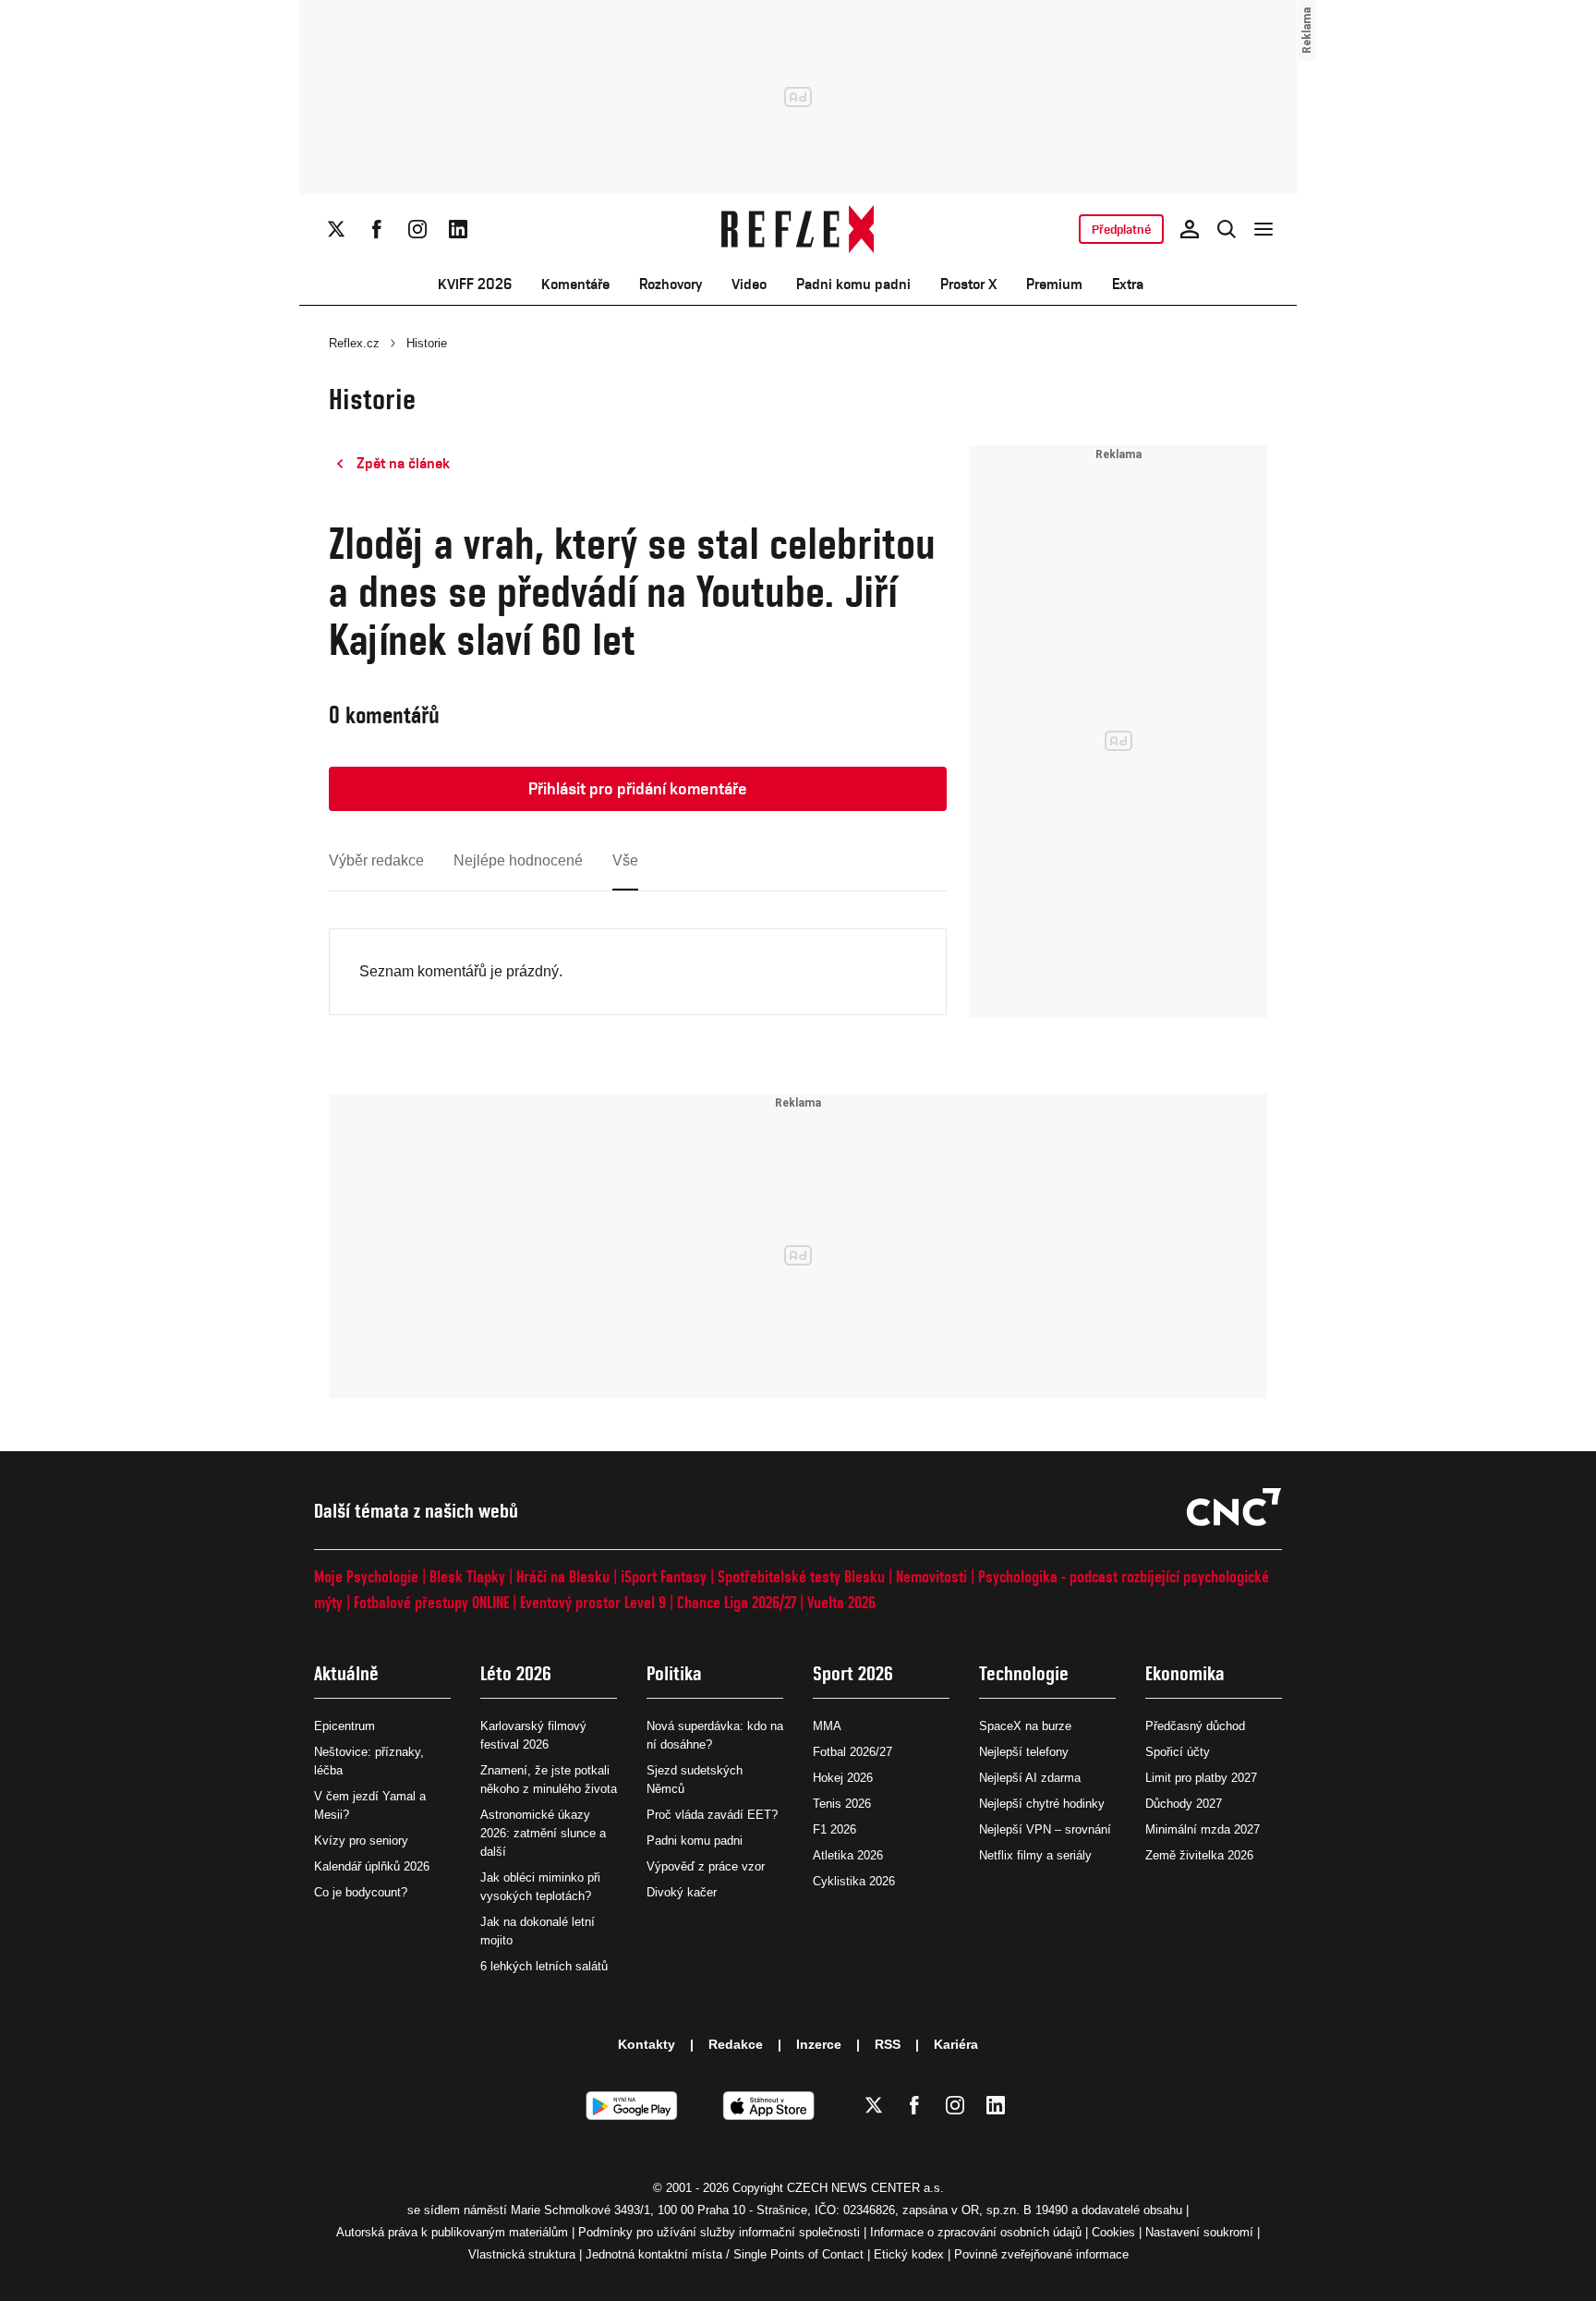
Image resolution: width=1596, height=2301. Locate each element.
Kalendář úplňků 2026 (372, 1866)
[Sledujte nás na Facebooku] (377, 229)
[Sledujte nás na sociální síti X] (336, 229)
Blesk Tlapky (467, 1576)
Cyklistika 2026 (854, 1881)
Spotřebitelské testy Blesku (801, 1576)
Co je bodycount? (361, 1892)
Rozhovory (671, 284)
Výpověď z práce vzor (706, 1866)
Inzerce (819, 2044)
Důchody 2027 (1184, 1804)
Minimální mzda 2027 (1203, 1829)
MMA (827, 1726)
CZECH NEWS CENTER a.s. (865, 2188)
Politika (674, 1673)
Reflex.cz (354, 343)
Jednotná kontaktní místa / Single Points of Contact (725, 2254)
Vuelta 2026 (841, 1602)
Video (749, 284)
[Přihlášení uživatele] (1190, 229)
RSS (888, 2044)
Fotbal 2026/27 (852, 1752)
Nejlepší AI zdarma (1030, 1778)
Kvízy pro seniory (361, 1841)
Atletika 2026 (848, 1855)
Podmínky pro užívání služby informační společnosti (719, 2232)
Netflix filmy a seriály (1035, 1855)
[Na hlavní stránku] (798, 229)
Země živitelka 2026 (1199, 1855)
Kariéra (956, 2044)
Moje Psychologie (366, 1576)
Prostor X (968, 284)
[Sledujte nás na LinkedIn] (458, 229)
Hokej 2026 (843, 1778)
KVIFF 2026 (475, 284)
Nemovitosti (931, 1576)
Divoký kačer (682, 1892)
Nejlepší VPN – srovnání (1045, 1829)
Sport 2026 (853, 1673)
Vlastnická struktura (522, 2254)
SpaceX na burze (1025, 1726)
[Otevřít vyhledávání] (1227, 229)
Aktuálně (346, 1673)
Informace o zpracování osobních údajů (976, 2232)
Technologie (1024, 1673)
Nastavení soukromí (1199, 2232)
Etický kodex (909, 2254)
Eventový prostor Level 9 (593, 1602)
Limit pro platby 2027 (1201, 1778)
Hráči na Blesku (563, 1576)
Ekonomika (1185, 1673)
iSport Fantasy (664, 1576)
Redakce (736, 2044)
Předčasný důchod (1195, 1726)
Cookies (1113, 2232)
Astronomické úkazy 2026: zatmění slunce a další (543, 1833)
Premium (1054, 284)
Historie (427, 343)
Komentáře (575, 284)
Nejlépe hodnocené (518, 860)
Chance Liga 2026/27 (737, 1602)
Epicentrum (345, 1726)
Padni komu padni (853, 284)
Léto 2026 (516, 1673)
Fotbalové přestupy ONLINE (431, 1602)
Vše (625, 860)
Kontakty (647, 2044)
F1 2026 (834, 1829)
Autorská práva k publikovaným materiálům (452, 2232)
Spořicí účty (1178, 1752)
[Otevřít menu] (1263, 229)
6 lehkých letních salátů (544, 1966)
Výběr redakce (376, 860)
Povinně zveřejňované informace (1041, 2254)
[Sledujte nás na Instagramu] (417, 229)
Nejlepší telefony (1024, 1752)
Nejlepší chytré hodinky (1042, 1804)
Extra (1128, 284)
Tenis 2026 (842, 1804)
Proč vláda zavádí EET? (712, 1815)
